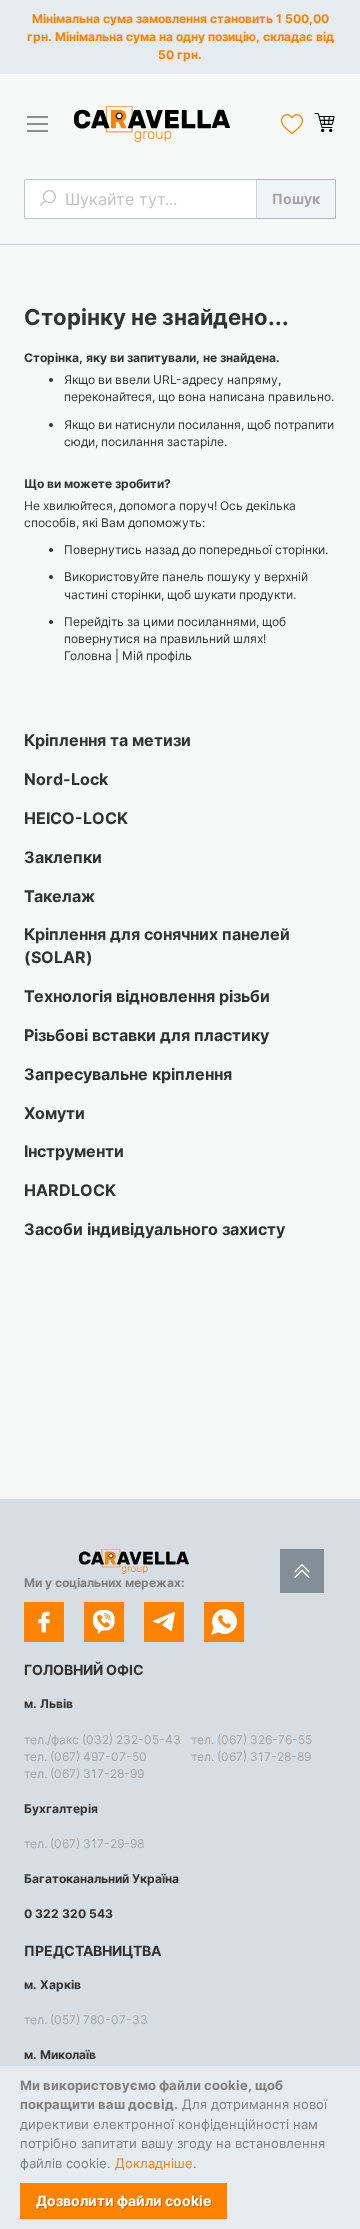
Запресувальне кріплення (128, 1074)
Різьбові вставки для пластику (146, 1035)
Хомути (54, 1113)
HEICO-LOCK (76, 818)
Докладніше (154, 2163)
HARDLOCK (70, 1190)
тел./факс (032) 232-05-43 (102, 1739)
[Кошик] (324, 122)
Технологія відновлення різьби (147, 996)
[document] (180, 2148)
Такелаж (59, 896)
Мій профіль (157, 655)
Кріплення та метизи (107, 740)
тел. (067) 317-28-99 (84, 1773)
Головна (88, 655)
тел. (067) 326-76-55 (251, 1739)
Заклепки (63, 857)
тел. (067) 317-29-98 (84, 1843)
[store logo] (152, 124)
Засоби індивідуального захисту (154, 1229)
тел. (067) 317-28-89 (251, 1756)
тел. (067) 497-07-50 (85, 1756)
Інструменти (74, 1151)
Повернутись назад (121, 549)
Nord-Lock (66, 779)
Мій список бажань (292, 124)
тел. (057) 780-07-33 (86, 2019)
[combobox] (180, 199)
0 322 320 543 (68, 1913)
